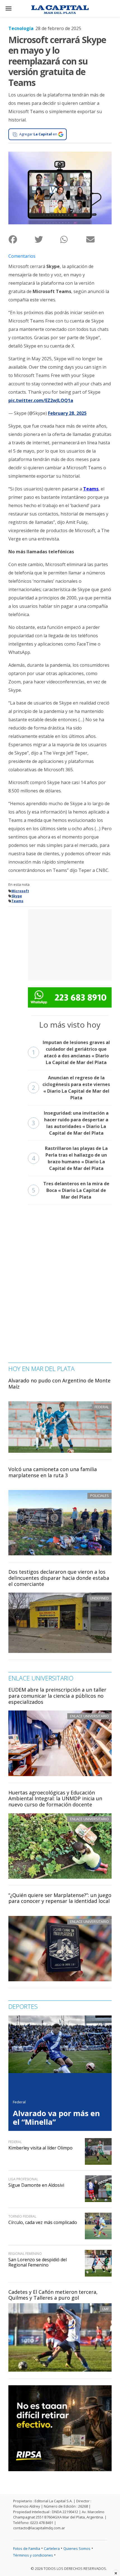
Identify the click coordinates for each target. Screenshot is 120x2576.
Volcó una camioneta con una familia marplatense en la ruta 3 (53, 1472)
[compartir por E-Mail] (99, 239)
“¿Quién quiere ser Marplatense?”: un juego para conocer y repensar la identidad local (60, 1898)
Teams (91, 489)
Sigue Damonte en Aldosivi (36, 2185)
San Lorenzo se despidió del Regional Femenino (38, 2262)
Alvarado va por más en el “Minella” (56, 2118)
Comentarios (22, 256)
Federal (19, 2102)
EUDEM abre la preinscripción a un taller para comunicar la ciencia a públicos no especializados (57, 1696)
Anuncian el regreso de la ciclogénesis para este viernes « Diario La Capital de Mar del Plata (71, 1088)
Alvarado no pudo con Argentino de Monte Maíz (59, 1384)
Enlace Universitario (89, 1716)
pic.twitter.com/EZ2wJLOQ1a (41, 400)
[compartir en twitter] (47, 239)
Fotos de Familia (27, 2548)
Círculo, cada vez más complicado (43, 2222)
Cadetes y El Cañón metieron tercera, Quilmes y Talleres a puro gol (53, 2295)
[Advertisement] (70, 944)
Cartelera (52, 2548)
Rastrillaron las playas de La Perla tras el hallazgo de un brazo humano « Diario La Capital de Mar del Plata (70, 1158)
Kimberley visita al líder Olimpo (40, 2148)
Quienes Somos (77, 2548)
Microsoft (20, 891)
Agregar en (38, 134)
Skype (17, 896)
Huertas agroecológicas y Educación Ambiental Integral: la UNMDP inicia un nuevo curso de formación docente (55, 1798)
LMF (106, 2309)
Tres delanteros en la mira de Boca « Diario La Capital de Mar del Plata (71, 1190)
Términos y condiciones (33, 2555)
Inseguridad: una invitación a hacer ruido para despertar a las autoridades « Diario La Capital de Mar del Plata (70, 1123)
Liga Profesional (23, 2179)
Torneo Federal (22, 2216)
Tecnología (21, 28)
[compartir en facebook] (21, 239)
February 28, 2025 (67, 413)
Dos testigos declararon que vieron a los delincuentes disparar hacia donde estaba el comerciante (59, 1578)
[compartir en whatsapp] (73, 239)
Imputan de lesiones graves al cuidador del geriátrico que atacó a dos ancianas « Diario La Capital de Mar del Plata (71, 1052)
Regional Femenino (25, 2254)
